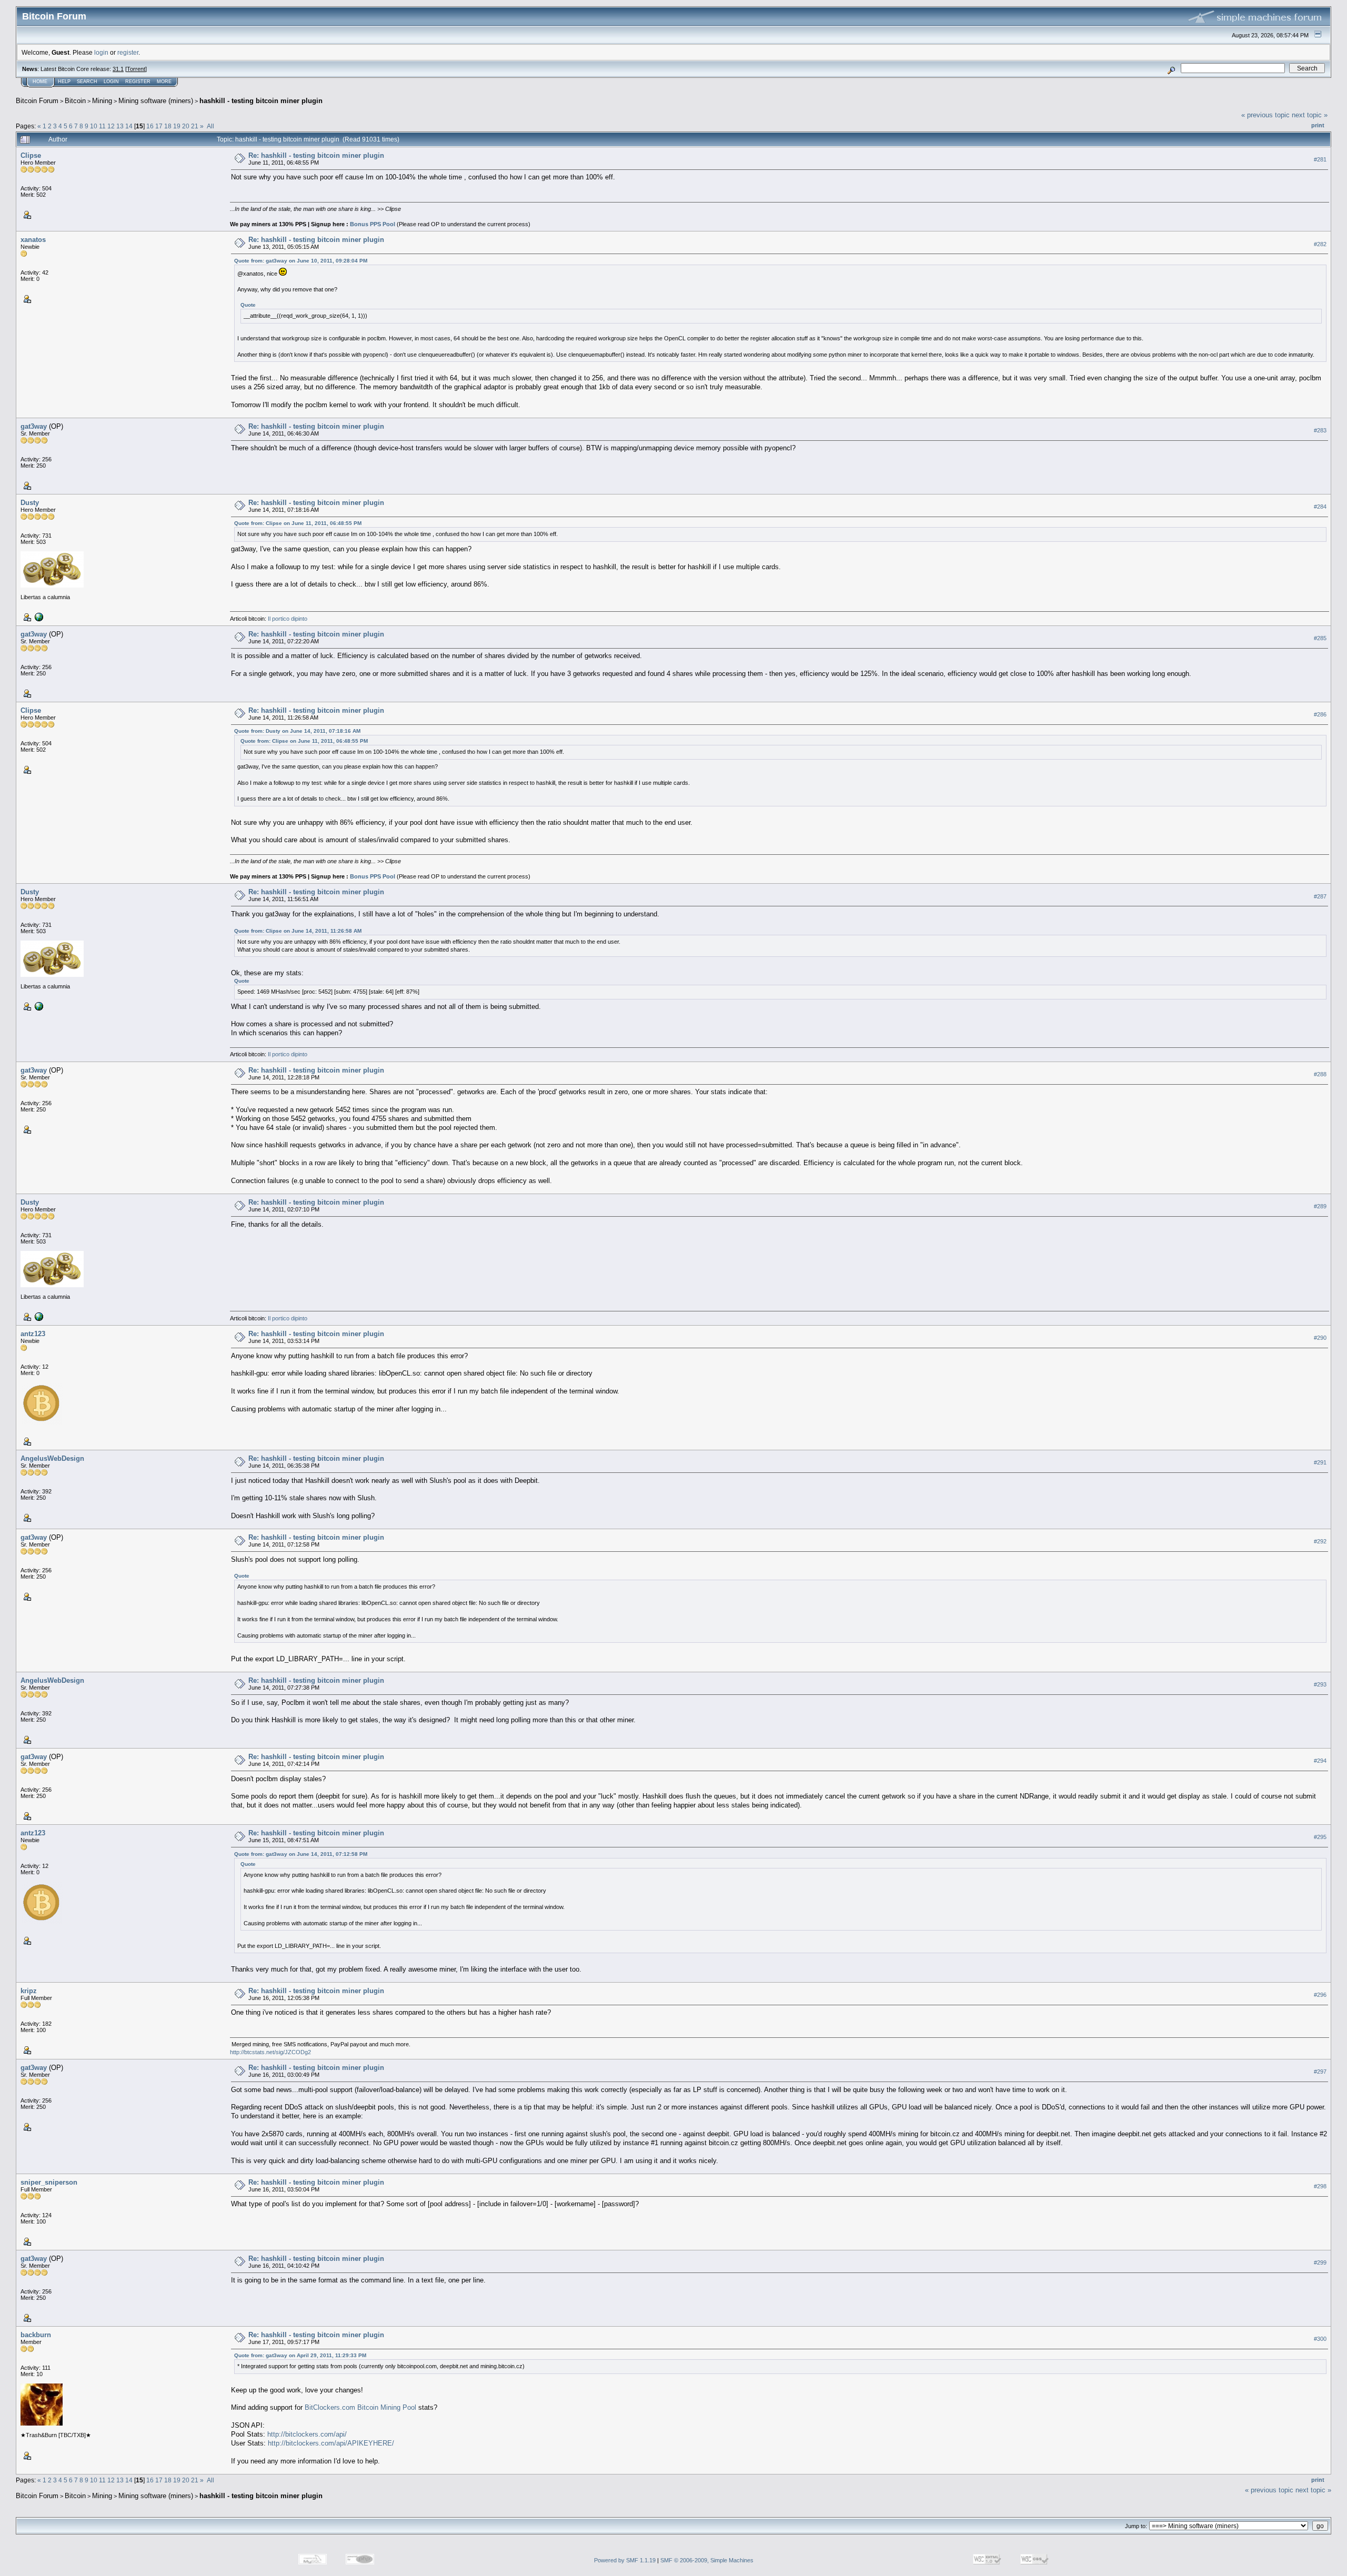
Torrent (136, 69)
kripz (29, 1991)
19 (177, 126)
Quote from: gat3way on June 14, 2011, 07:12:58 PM (301, 1854)
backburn (36, 2335)
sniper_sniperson (49, 2182)
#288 (1320, 1074)
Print (1318, 125)
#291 (1320, 1463)
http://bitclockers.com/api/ (307, 2434)
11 (102, 126)
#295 (1320, 1837)
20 (186, 126)
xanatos (33, 240)
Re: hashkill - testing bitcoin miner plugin (316, 155)
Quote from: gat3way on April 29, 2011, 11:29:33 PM (300, 2355)
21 (195, 126)
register (128, 52)
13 (120, 126)
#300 (1320, 2339)
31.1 (118, 69)
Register (138, 82)
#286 (1320, 714)
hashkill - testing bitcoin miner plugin (261, 101)
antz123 (33, 1334)
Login (111, 82)
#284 (1320, 507)
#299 (1320, 2262)
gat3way (34, 426)
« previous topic (1265, 115)
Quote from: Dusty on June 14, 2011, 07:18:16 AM (297, 731)
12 (111, 126)
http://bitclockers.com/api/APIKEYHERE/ (331, 2443)
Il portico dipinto (288, 619)
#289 (1320, 1207)
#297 (1320, 2072)
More (164, 82)
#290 (1320, 1338)
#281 (1320, 159)
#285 (1320, 638)
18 (168, 126)
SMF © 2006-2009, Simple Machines (707, 2560)
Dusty (30, 503)
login (101, 52)
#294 (1320, 1761)
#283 (1320, 430)
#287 (1320, 896)
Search (87, 82)
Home (40, 82)
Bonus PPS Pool (373, 224)
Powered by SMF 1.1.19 (625, 2560)
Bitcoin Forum (37, 101)
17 (159, 126)
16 (150, 126)
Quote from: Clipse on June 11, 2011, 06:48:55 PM (298, 523)
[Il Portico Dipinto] (38, 617)
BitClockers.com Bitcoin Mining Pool (360, 2407)
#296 (1320, 1995)
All (210, 126)
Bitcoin (75, 101)
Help (64, 82)
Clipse (31, 155)
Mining (102, 101)
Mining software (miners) (156, 101)
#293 (1320, 1685)
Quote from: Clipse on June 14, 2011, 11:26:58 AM (298, 931)
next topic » (1310, 115)
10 (94, 126)
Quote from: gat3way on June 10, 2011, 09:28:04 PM (301, 261)
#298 (1320, 2186)
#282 (1320, 244)
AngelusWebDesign (52, 1458)
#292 (1320, 1542)
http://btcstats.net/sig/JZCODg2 (270, 2052)
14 (129, 126)
